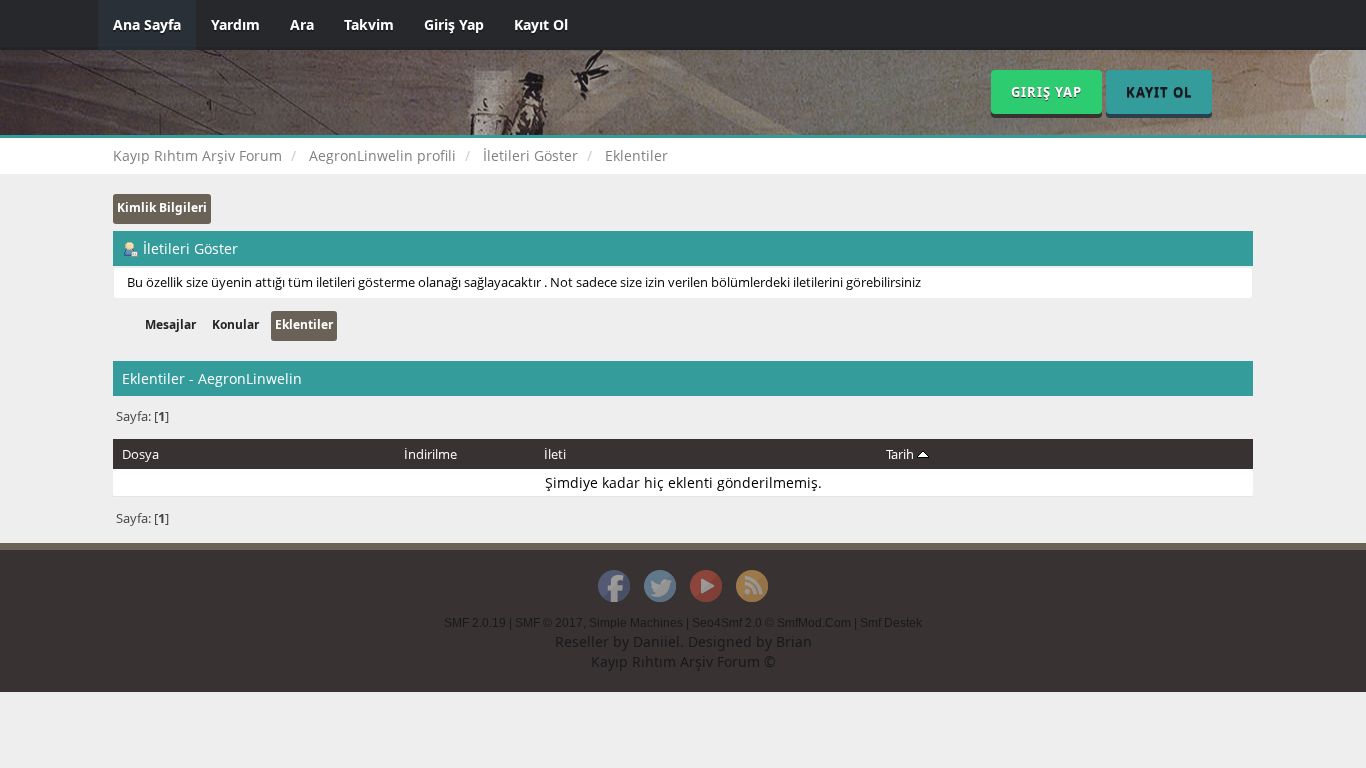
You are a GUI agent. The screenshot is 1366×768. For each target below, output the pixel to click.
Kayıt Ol (541, 24)
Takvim (369, 24)
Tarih (901, 454)
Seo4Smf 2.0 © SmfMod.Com (771, 623)
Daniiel (656, 641)
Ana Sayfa (147, 24)
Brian (794, 641)
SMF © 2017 (549, 623)
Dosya (140, 454)
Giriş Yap (454, 24)
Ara (302, 24)
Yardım (235, 24)
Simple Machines (636, 623)
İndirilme (430, 454)
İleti (555, 454)
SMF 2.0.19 (475, 623)
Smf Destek (891, 623)
